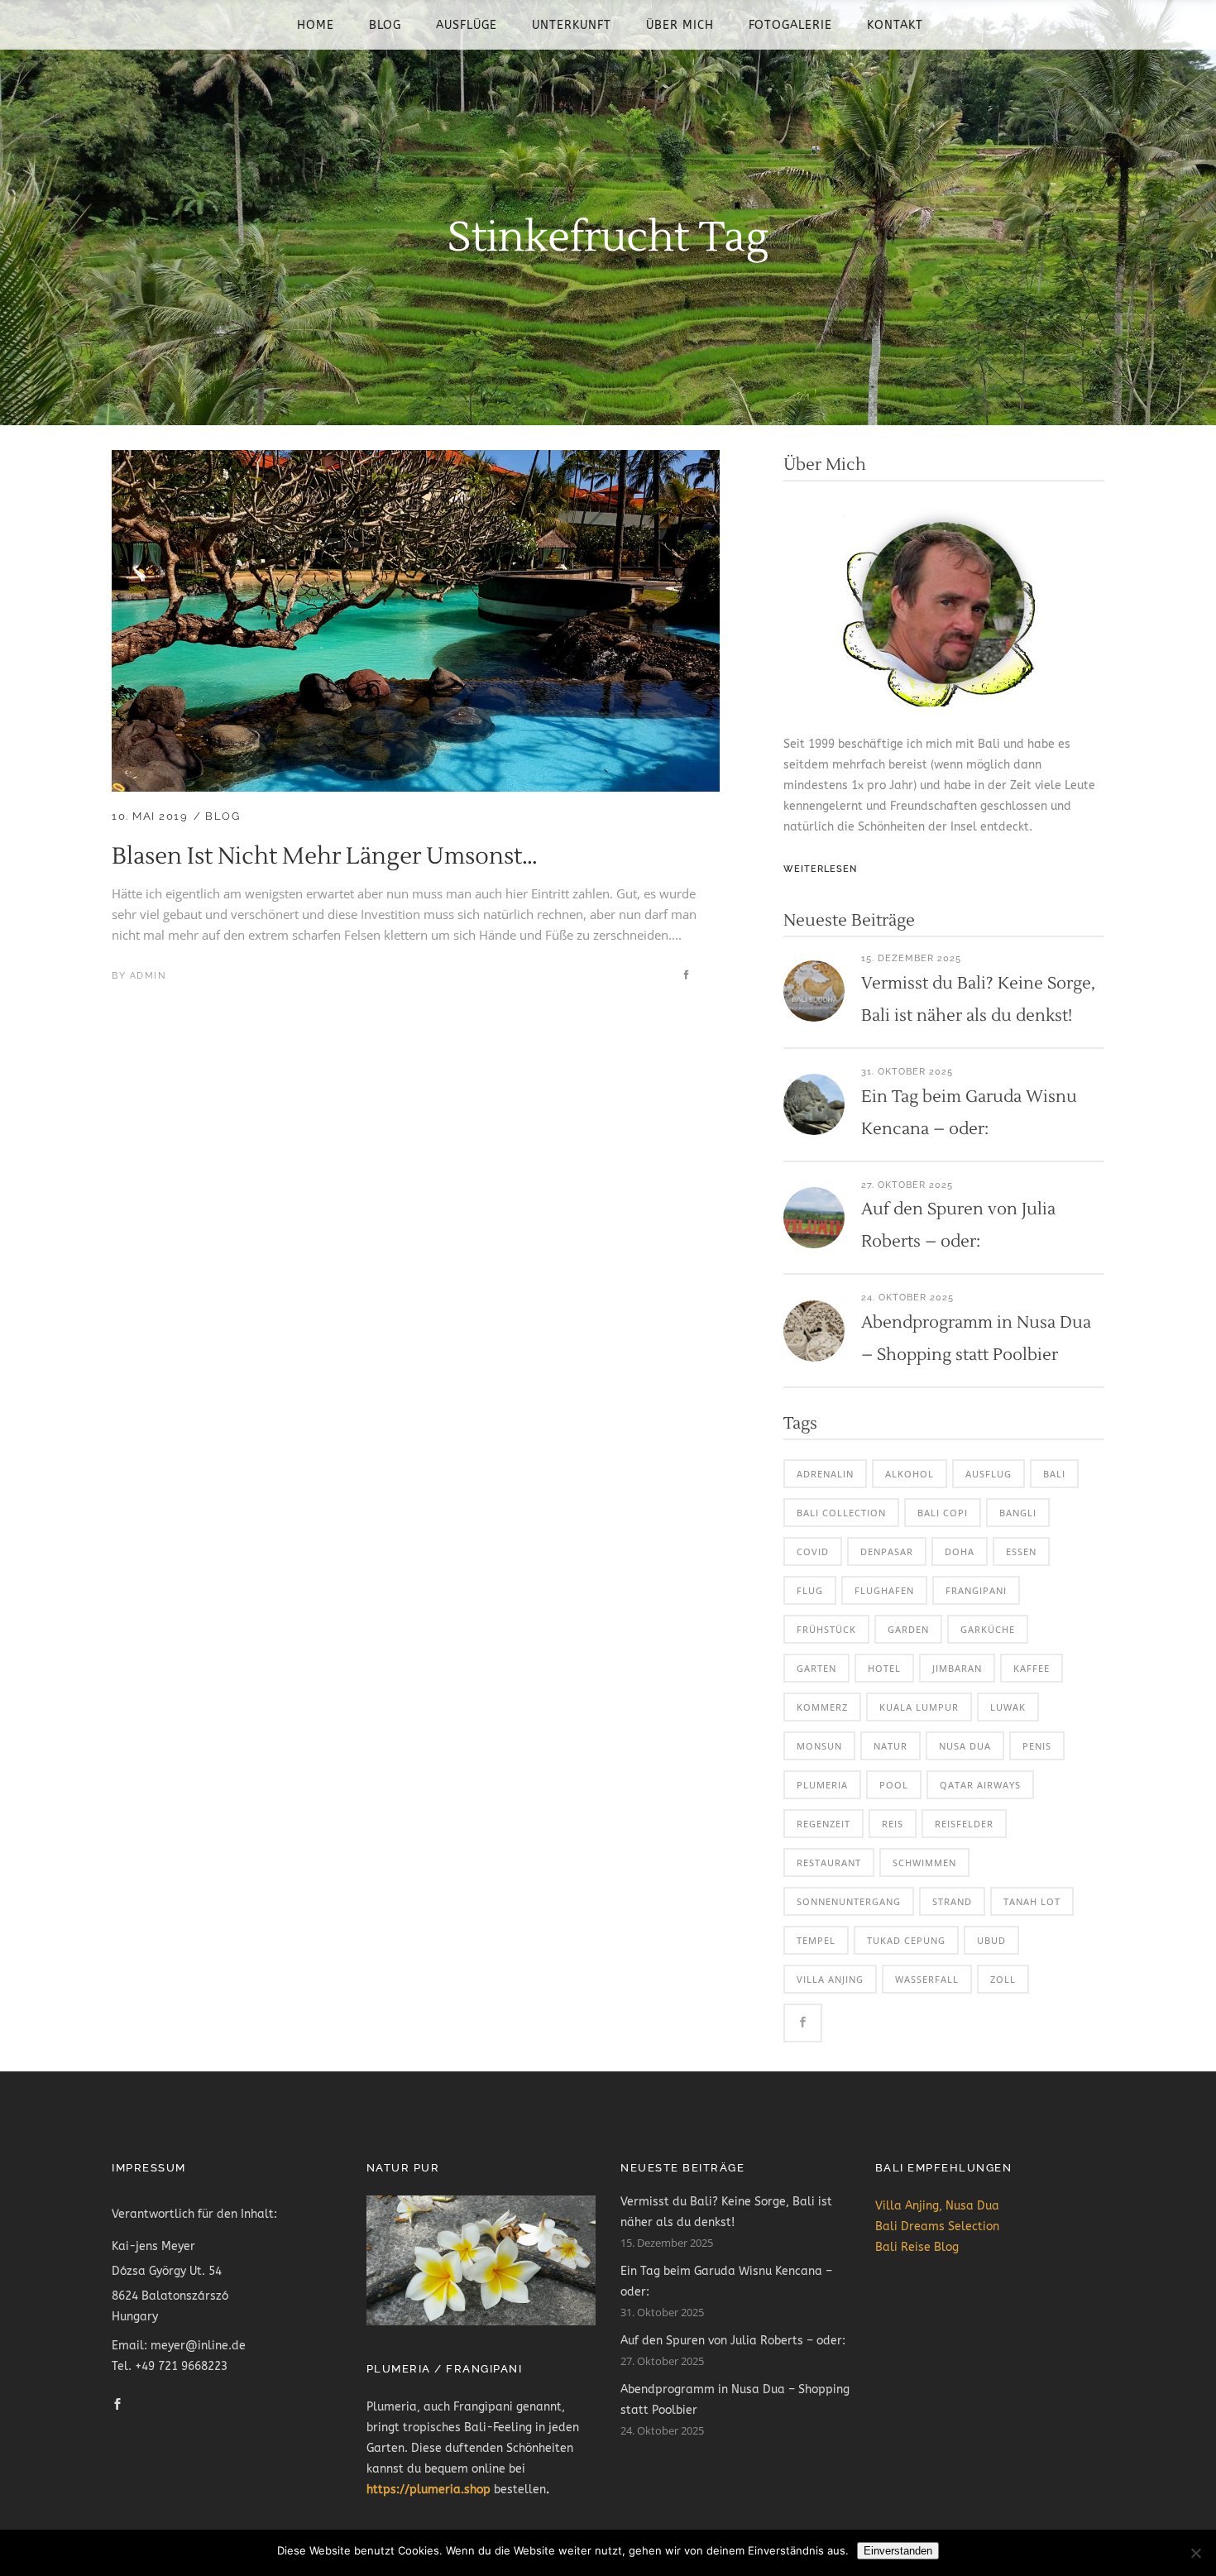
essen (1021, 1551)
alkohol (910, 1474)
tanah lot (1032, 1901)
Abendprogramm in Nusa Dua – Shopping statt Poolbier (735, 2400)
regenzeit (823, 1824)
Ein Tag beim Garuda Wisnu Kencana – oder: (726, 2282)
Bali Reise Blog (917, 2247)
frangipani (976, 1590)
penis (1037, 1746)
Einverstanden (898, 2551)
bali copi (943, 1513)
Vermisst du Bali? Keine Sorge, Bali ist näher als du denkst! (726, 2212)
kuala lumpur (919, 1707)
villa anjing (830, 1979)
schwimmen (924, 1863)
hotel (884, 1668)
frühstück (826, 1629)
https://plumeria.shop (430, 2490)
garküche (988, 1629)
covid (813, 1551)
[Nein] (1195, 2553)
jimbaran (957, 1668)
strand (952, 1901)
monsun (819, 1746)
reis (893, 1824)
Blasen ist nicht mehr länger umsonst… (325, 856)
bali (1054, 1474)
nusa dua (965, 1746)
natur (890, 1746)
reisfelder (964, 1824)
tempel (816, 1940)
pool (894, 1785)
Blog (223, 816)
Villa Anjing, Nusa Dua (937, 2206)
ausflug (989, 1474)
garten (816, 1668)
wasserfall (927, 1979)
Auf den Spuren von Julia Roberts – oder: (733, 2341)
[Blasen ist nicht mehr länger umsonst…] (416, 460)
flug (810, 1590)
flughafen (884, 1590)
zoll (1003, 1979)
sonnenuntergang (849, 1901)
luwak (1008, 1707)
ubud (991, 1940)
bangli (1018, 1513)
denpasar (887, 1551)
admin (148, 976)
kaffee (1032, 1668)
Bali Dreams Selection (937, 2226)
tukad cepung (906, 1940)
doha (960, 1551)
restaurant (829, 1863)
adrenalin (825, 1474)
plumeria (822, 1785)
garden (908, 1629)
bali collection (841, 1513)
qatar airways (980, 1785)
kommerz (822, 1707)
